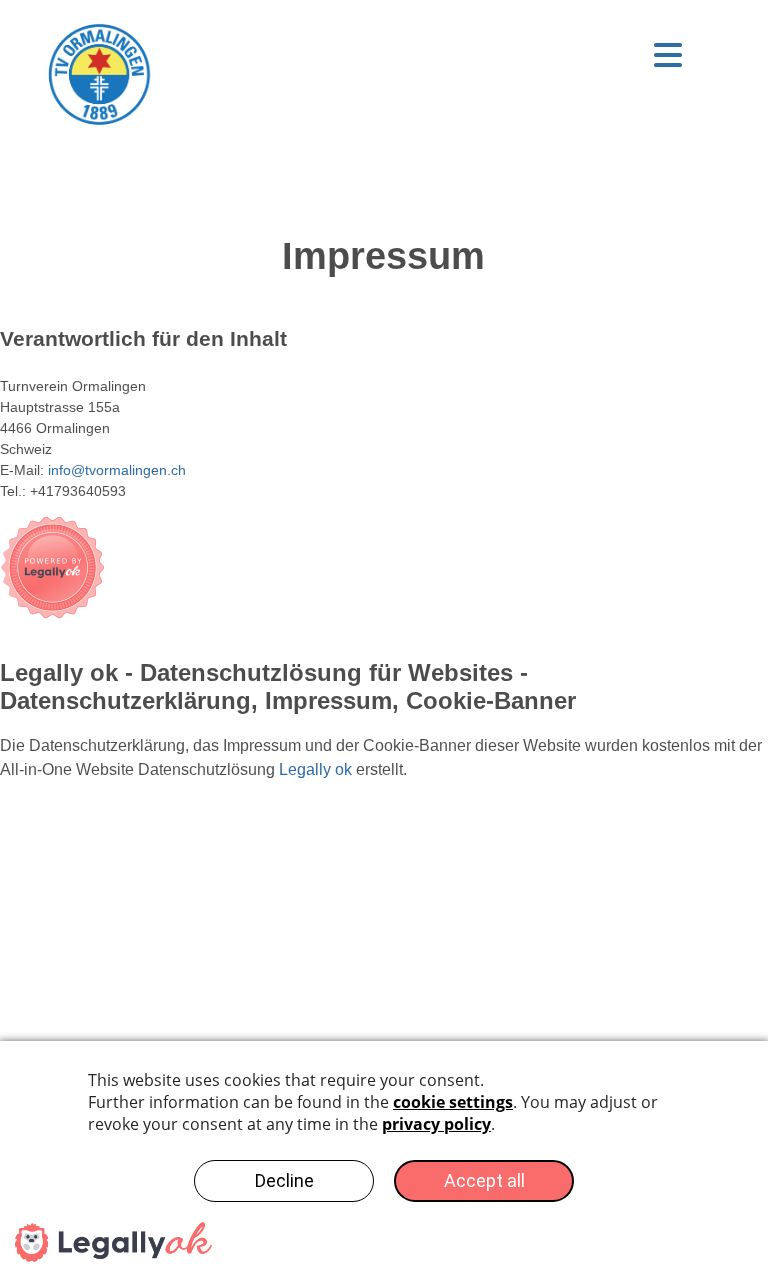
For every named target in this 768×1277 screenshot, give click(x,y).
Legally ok (315, 769)
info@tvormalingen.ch (117, 470)
